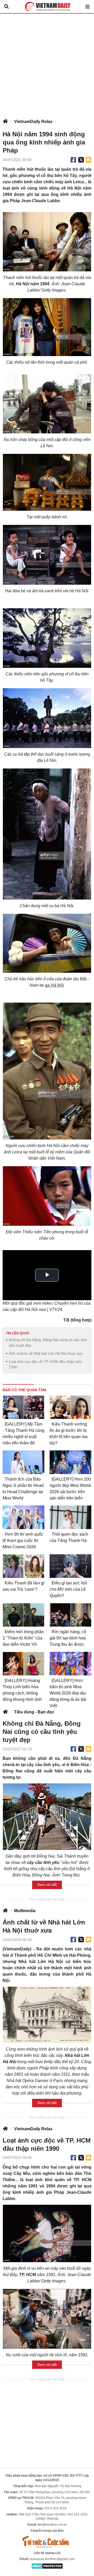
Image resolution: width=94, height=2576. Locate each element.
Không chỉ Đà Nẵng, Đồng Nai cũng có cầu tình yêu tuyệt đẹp (48, 1343)
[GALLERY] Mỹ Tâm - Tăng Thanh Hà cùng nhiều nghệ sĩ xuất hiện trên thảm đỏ (23, 1434)
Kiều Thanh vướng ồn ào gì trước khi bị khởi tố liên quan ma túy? (69, 1434)
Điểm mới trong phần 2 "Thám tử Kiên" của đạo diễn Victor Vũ (23, 1638)
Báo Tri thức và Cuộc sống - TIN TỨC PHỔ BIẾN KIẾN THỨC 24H (47, 7)
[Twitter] (81, 160)
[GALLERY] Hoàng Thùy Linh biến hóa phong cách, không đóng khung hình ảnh (22, 1690)
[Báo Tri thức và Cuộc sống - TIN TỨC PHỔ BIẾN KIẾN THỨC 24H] (47, 2542)
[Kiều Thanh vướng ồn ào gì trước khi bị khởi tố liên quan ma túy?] (70, 1407)
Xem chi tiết (47, 1885)
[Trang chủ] (5, 122)
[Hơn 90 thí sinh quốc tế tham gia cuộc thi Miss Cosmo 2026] (23, 1517)
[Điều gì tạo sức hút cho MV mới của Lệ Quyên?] (70, 1566)
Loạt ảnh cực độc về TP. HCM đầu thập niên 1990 (45, 1364)
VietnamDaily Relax (33, 122)
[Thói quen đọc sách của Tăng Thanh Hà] (70, 1517)
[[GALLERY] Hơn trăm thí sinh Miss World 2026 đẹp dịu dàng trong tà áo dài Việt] (70, 1664)
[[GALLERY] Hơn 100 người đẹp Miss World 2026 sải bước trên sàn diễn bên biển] (70, 1462)
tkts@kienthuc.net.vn (52, 2525)
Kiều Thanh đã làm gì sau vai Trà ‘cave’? (23, 1586)
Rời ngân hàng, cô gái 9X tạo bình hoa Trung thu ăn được (68, 1638)
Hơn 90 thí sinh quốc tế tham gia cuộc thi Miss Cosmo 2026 (23, 1540)
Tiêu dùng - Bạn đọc (34, 1712)
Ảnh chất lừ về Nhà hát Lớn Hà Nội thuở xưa (46, 1353)
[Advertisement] (47, 63)
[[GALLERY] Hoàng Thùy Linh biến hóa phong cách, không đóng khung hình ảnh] (23, 1664)
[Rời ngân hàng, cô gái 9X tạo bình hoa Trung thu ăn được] (70, 1615)
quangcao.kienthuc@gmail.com (52, 2559)
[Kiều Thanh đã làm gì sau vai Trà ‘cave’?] (23, 1566)
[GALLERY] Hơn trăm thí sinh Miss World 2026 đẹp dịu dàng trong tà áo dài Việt (68, 1693)
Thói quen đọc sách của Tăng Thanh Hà (69, 1537)
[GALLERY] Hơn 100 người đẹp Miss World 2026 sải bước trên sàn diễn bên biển (70, 1489)
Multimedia (25, 1911)
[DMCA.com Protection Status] (47, 2566)
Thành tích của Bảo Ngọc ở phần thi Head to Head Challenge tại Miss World (23, 1489)
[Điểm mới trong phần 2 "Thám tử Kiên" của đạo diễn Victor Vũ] (23, 1615)
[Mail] (88, 160)
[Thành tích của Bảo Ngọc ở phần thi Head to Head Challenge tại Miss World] (23, 1462)
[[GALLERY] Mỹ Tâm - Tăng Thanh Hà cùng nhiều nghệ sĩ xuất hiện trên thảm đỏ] (23, 1407)
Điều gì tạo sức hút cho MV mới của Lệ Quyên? (68, 1589)
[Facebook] (73, 160)
